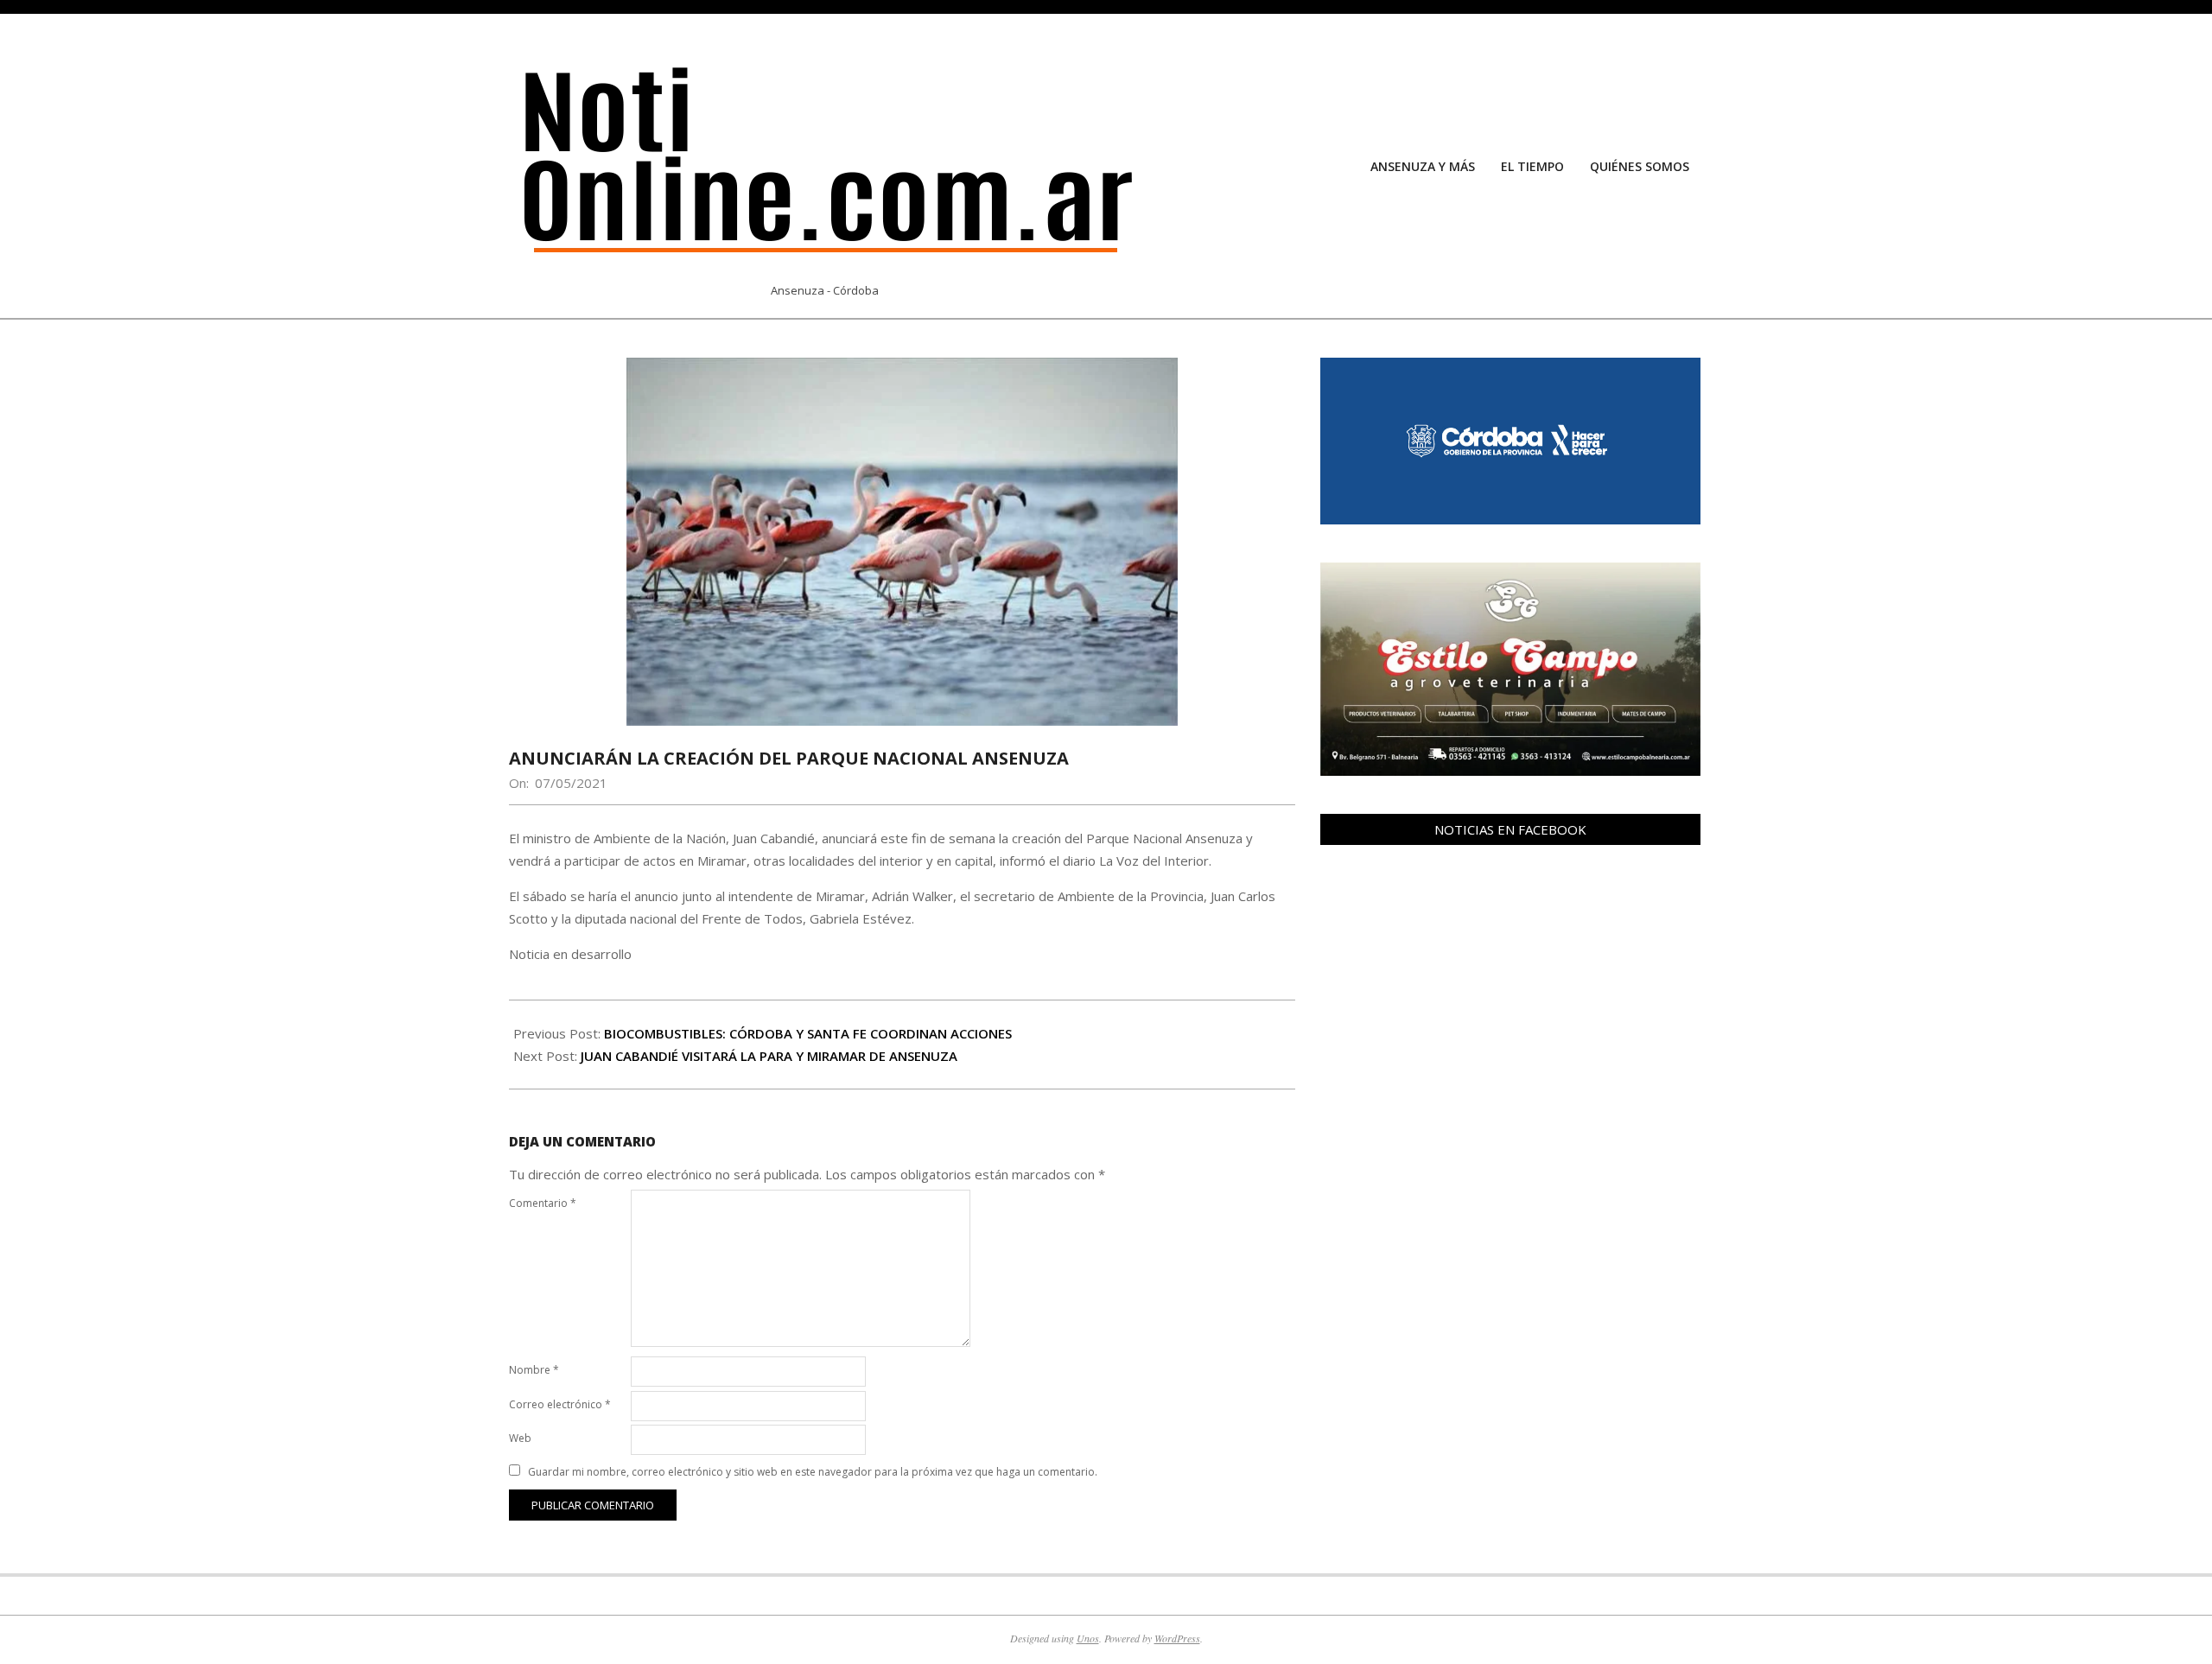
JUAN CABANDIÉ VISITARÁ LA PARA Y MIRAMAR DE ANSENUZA (769, 1056)
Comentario (543, 1203)
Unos (1088, 1638)
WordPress (1177, 1638)
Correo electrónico (560, 1404)
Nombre (534, 1370)
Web (520, 1438)
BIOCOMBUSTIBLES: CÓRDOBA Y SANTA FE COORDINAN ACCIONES (808, 1033)
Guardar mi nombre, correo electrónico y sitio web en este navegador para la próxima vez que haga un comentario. (813, 1472)
